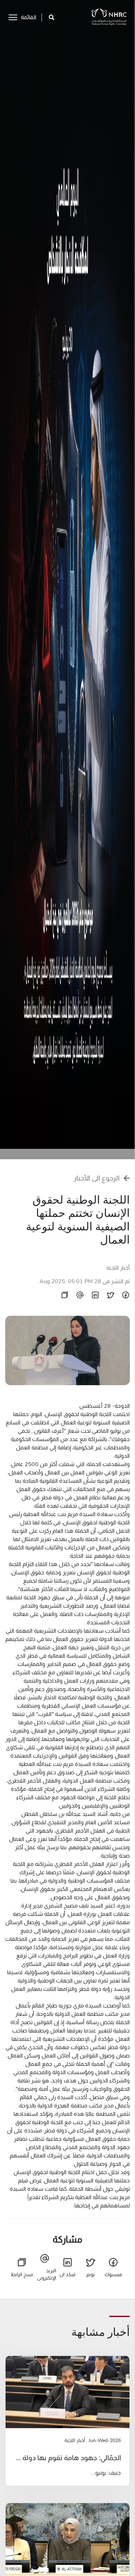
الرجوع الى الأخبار (97, 1178)
